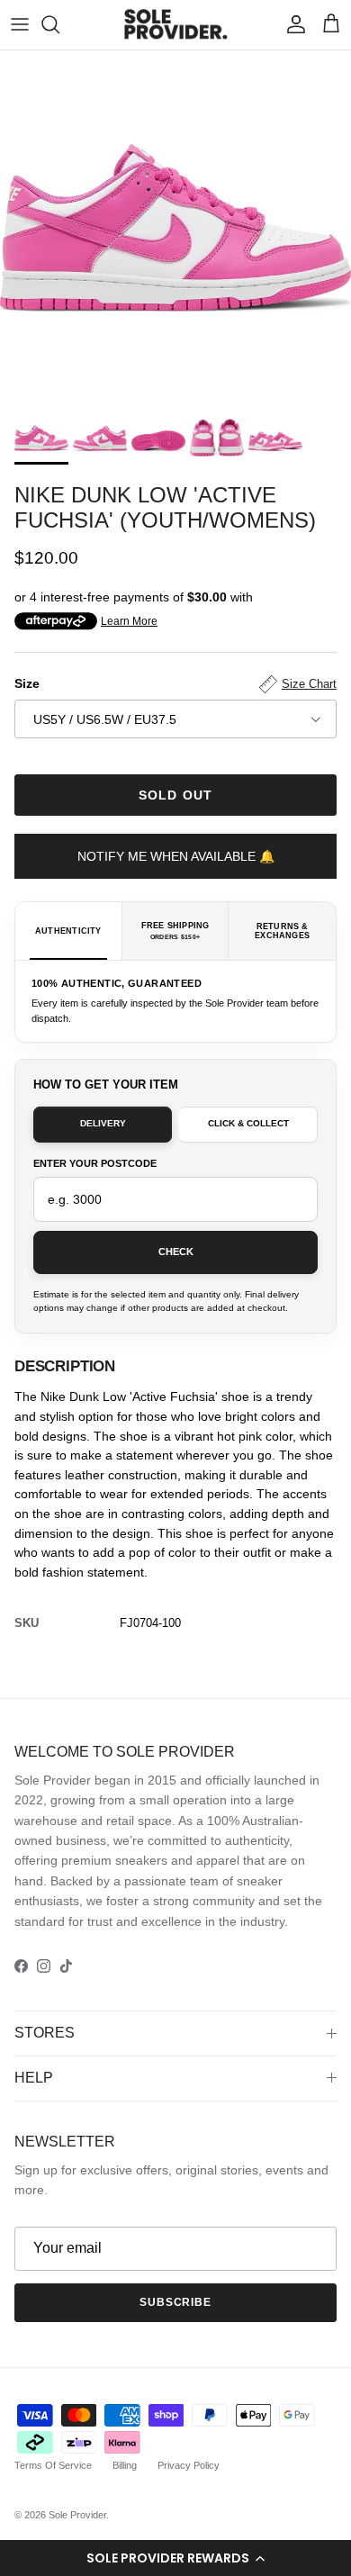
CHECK (176, 1252)
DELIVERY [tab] (103, 1123)
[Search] (59, 24)
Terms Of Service (53, 2465)
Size (175, 683)
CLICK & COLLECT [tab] (248, 1123)
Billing (125, 2465)
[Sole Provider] (176, 25)
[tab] (69, 931)
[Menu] (20, 24)
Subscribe (176, 2302)
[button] (175, 2558)
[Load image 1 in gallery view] (175, 226)
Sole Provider (77, 2515)
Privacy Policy (189, 2465)
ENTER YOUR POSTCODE (95, 1163)
